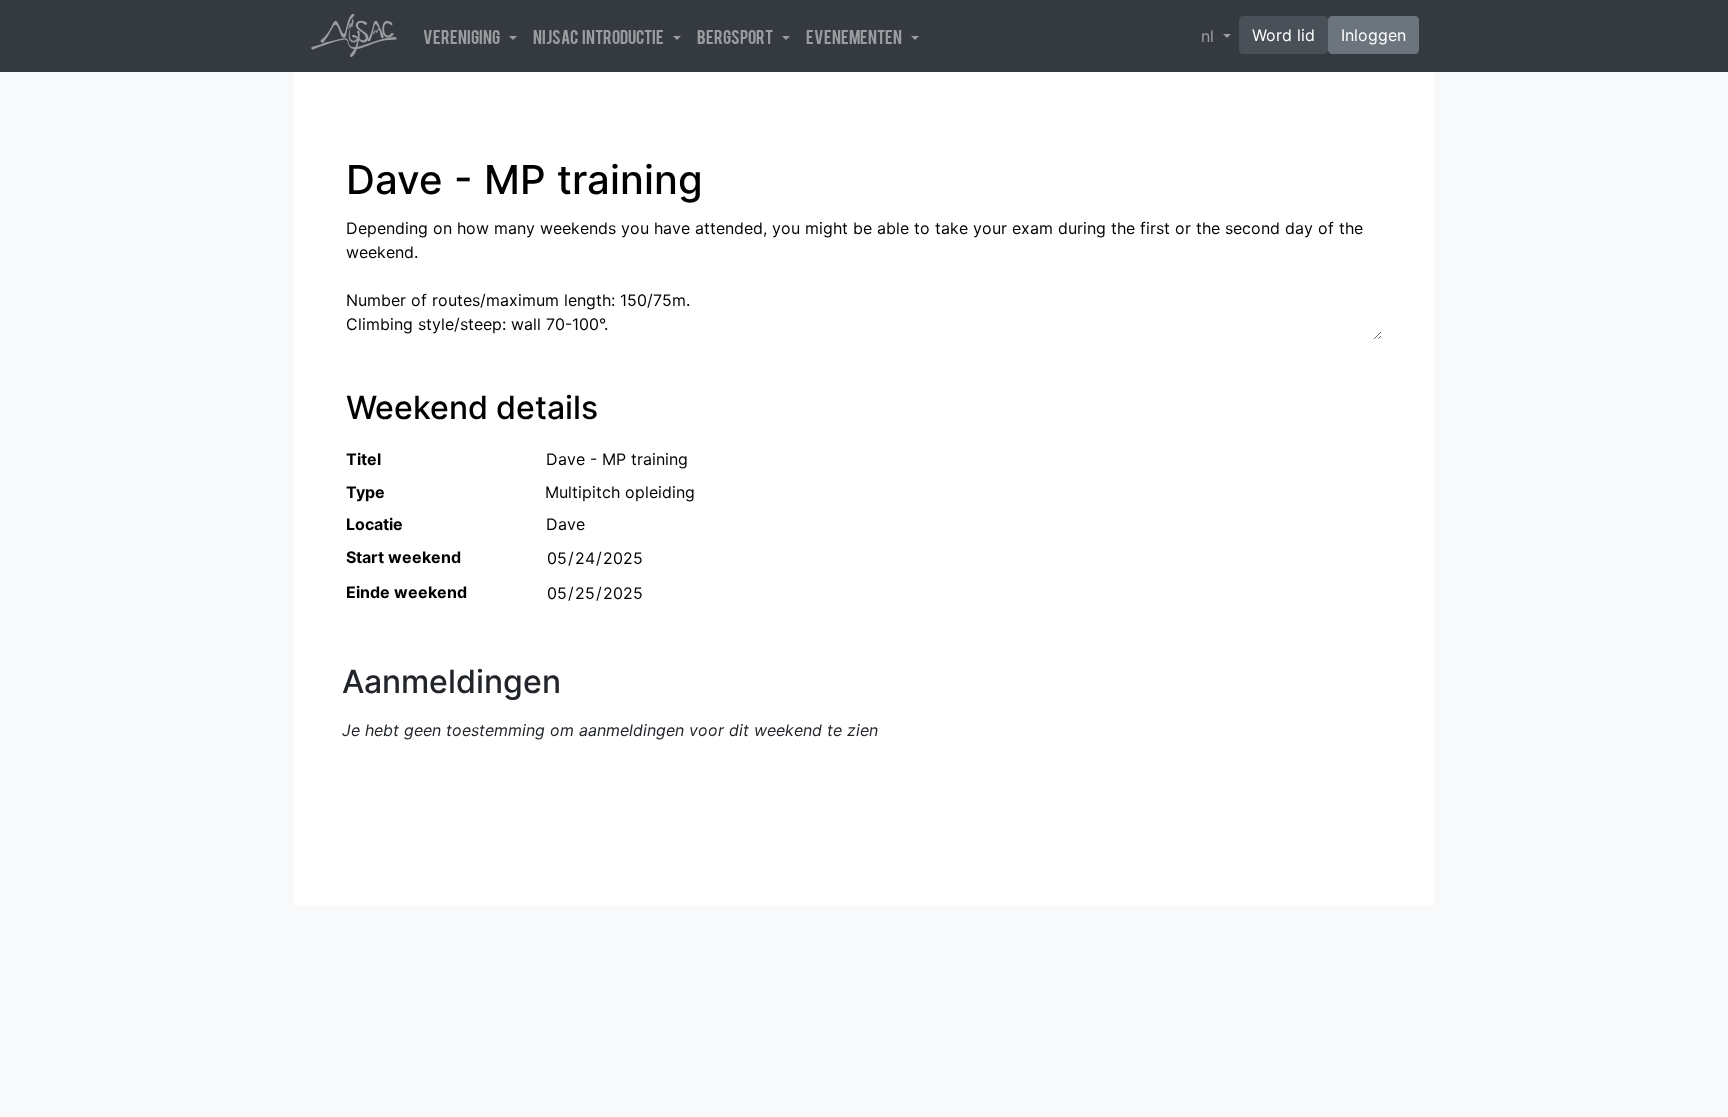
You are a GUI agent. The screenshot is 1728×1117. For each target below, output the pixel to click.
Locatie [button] (374, 524)
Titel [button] (363, 459)
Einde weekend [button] (406, 592)
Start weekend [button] (403, 557)
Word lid (1283, 35)
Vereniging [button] (464, 36)
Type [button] (365, 492)
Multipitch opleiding (620, 492)
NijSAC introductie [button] (601, 36)
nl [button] (1210, 36)
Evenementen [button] (856, 36)
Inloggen (1373, 35)
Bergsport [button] (737, 36)
